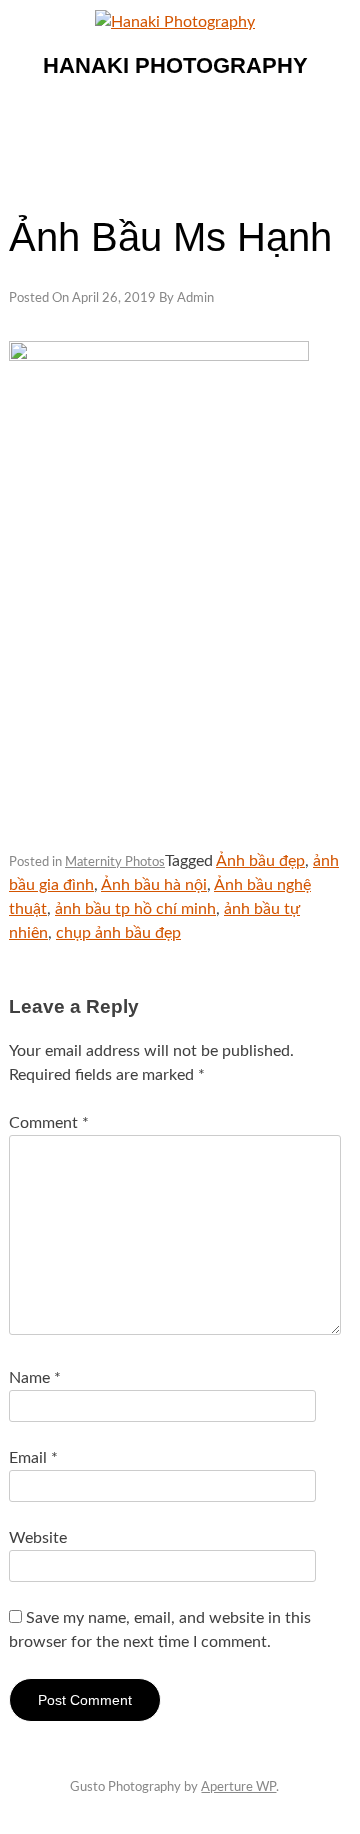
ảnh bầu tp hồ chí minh (135, 909)
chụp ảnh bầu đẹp (118, 933)
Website (38, 1538)
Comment (49, 1123)
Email (33, 1458)
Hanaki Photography (175, 65)
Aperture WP (238, 1787)
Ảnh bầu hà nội (154, 885)
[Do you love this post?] (20, 827)
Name (35, 1378)
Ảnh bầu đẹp (260, 861)
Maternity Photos (115, 862)
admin (195, 298)
